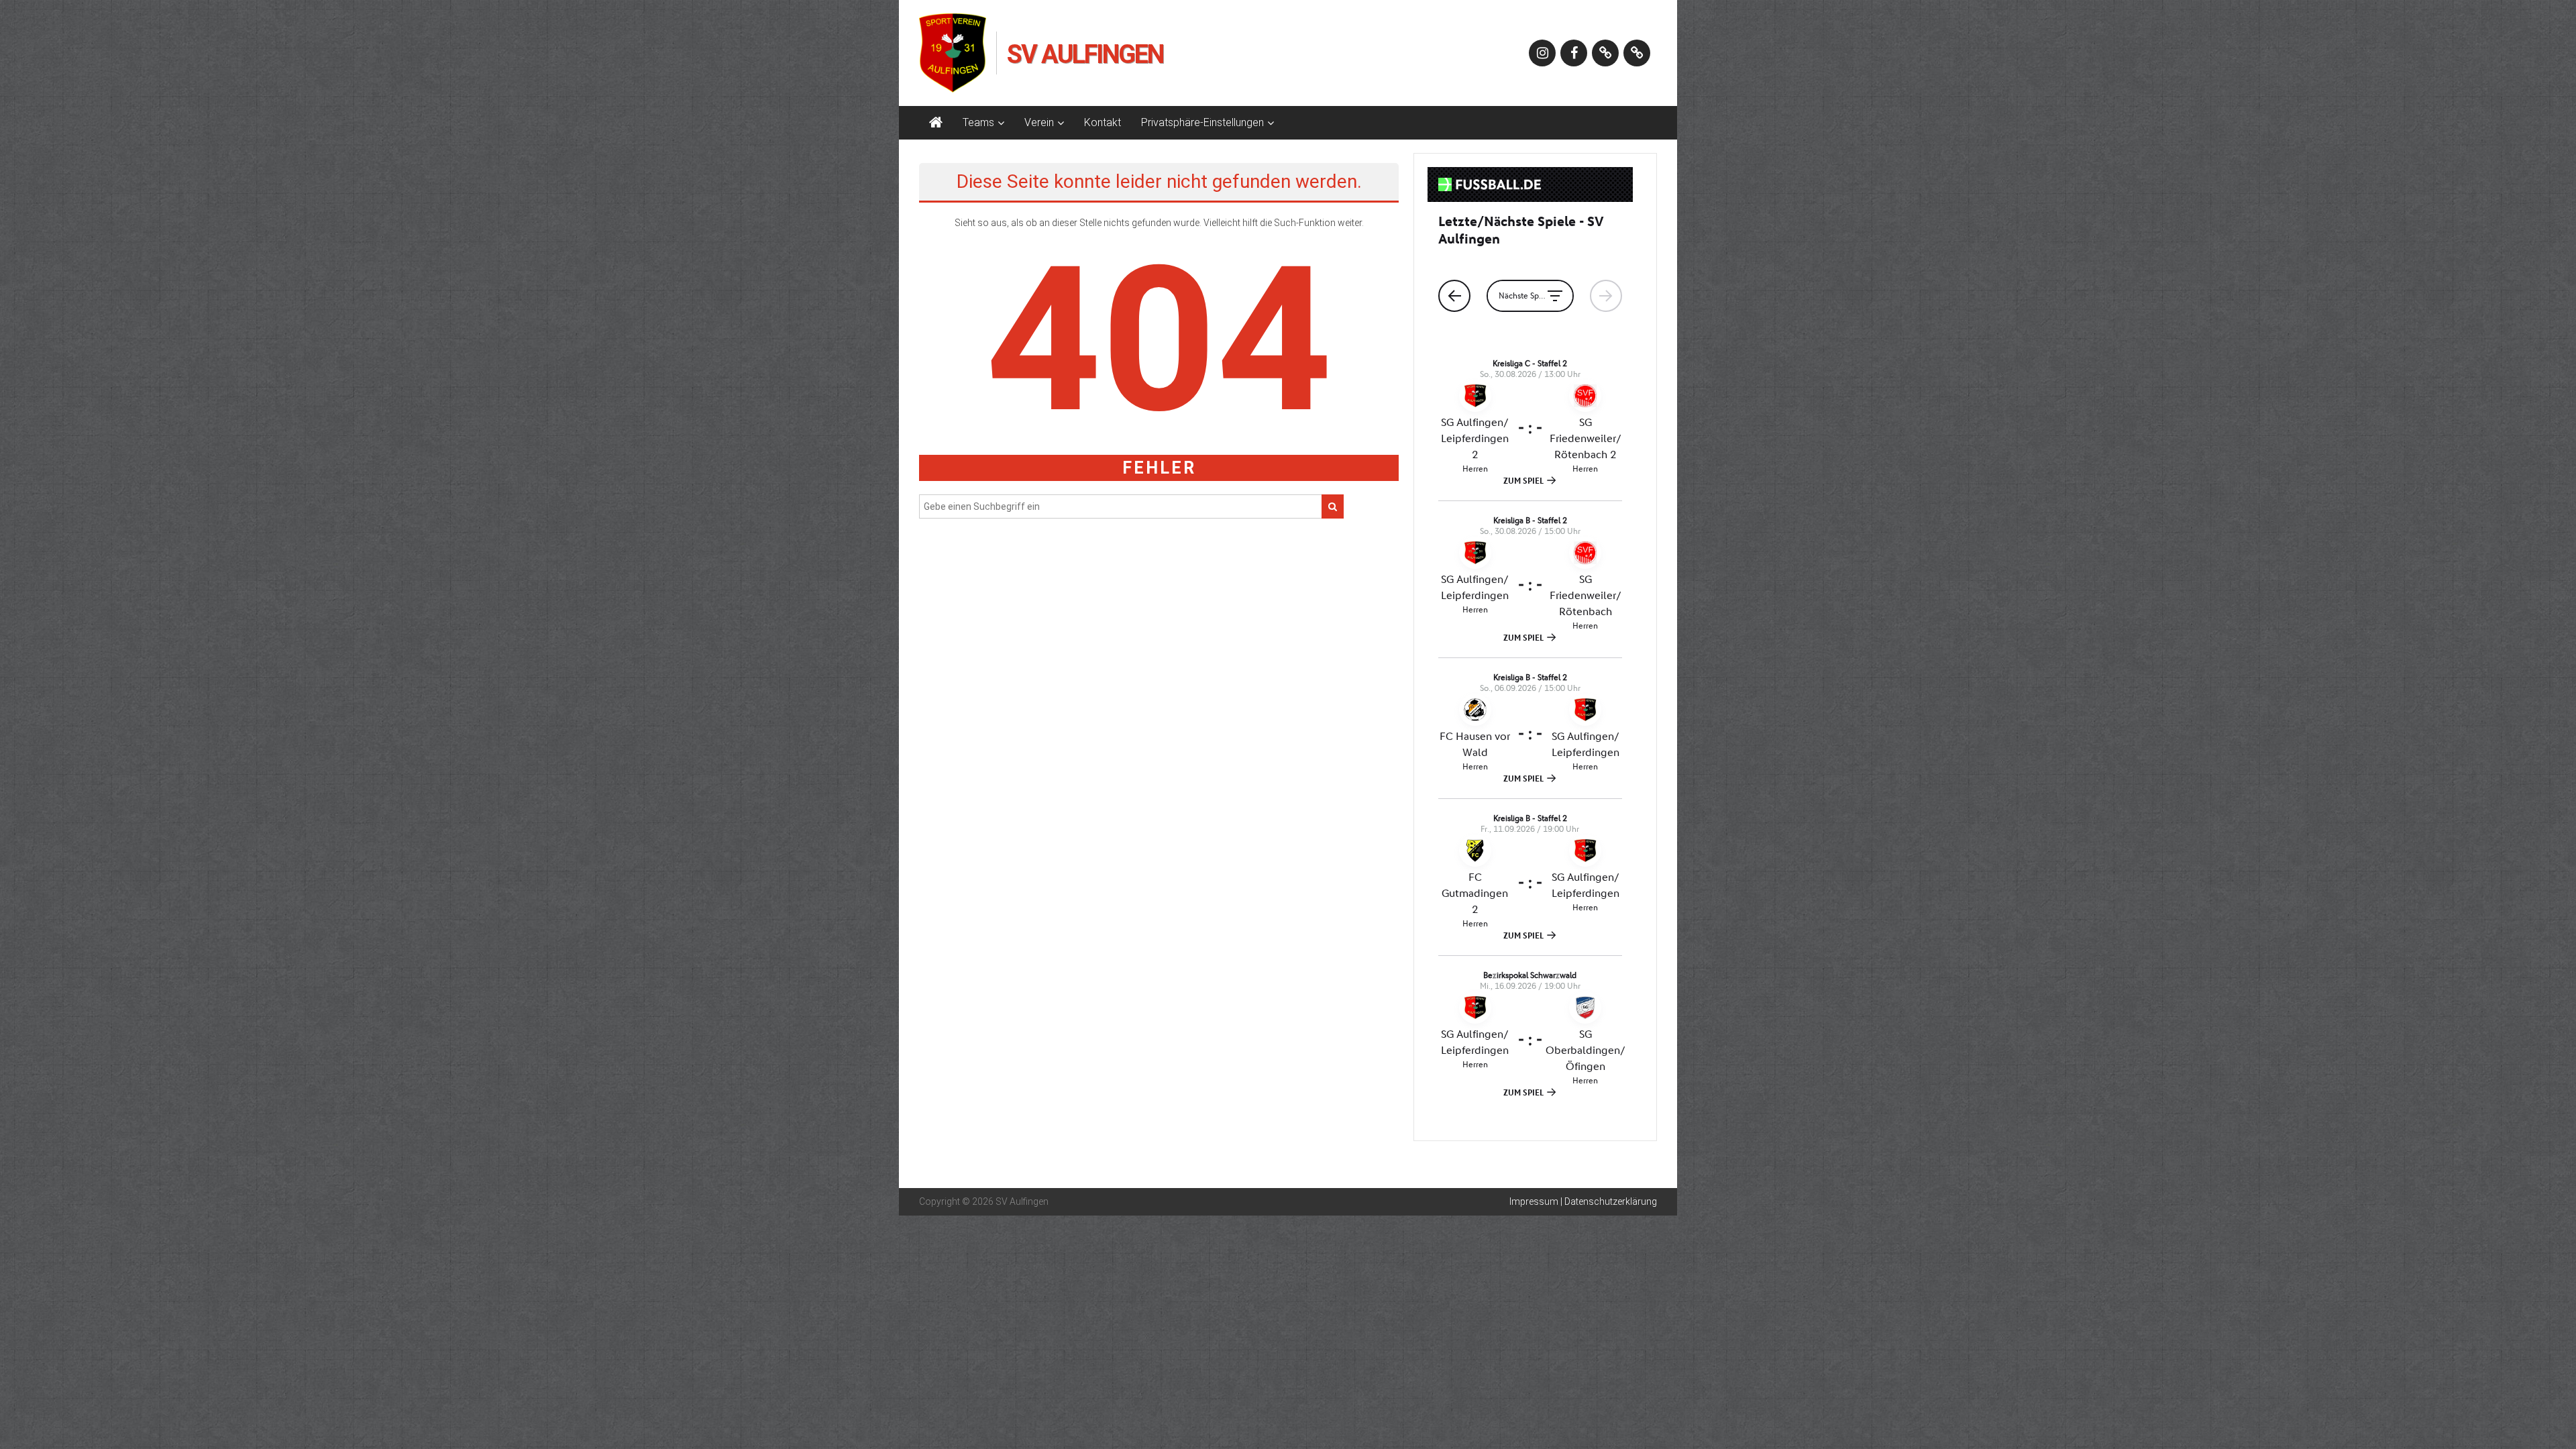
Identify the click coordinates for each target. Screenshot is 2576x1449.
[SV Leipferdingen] (1605, 53)
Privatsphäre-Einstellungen (1202, 122)
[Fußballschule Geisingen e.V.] (1637, 53)
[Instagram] (1542, 53)
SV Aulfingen (1085, 54)
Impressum (1534, 1201)
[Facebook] (1574, 53)
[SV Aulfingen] (936, 123)
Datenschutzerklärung (1611, 1201)
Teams (978, 122)
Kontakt (1103, 122)
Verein (1039, 122)
